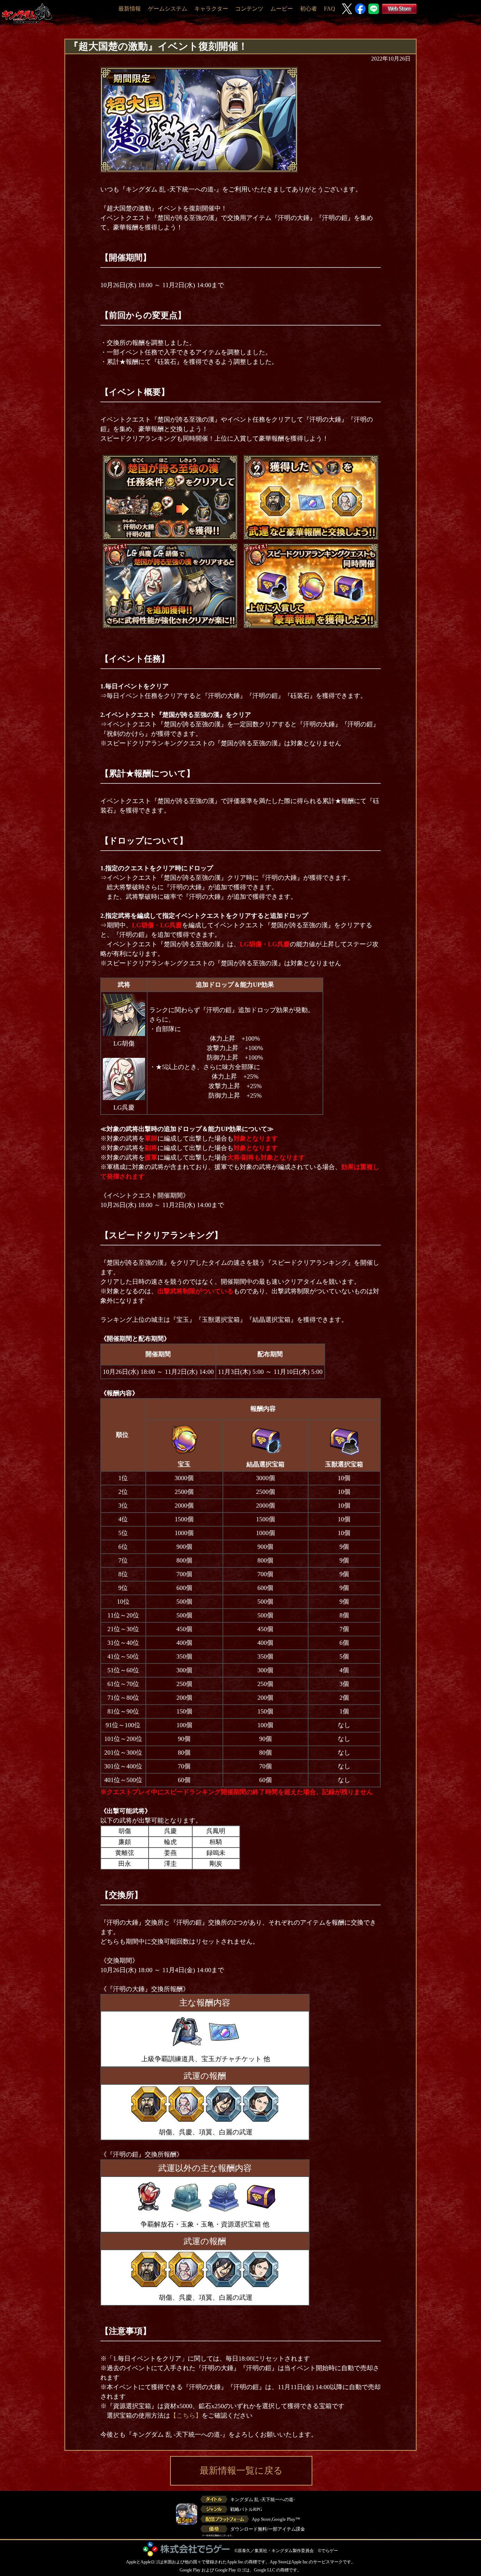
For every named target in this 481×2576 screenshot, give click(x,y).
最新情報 (130, 9)
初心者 (308, 9)
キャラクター (211, 9)
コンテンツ (249, 9)
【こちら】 (186, 2416)
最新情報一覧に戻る (241, 2471)
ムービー (282, 9)
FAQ (330, 9)
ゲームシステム (168, 9)
